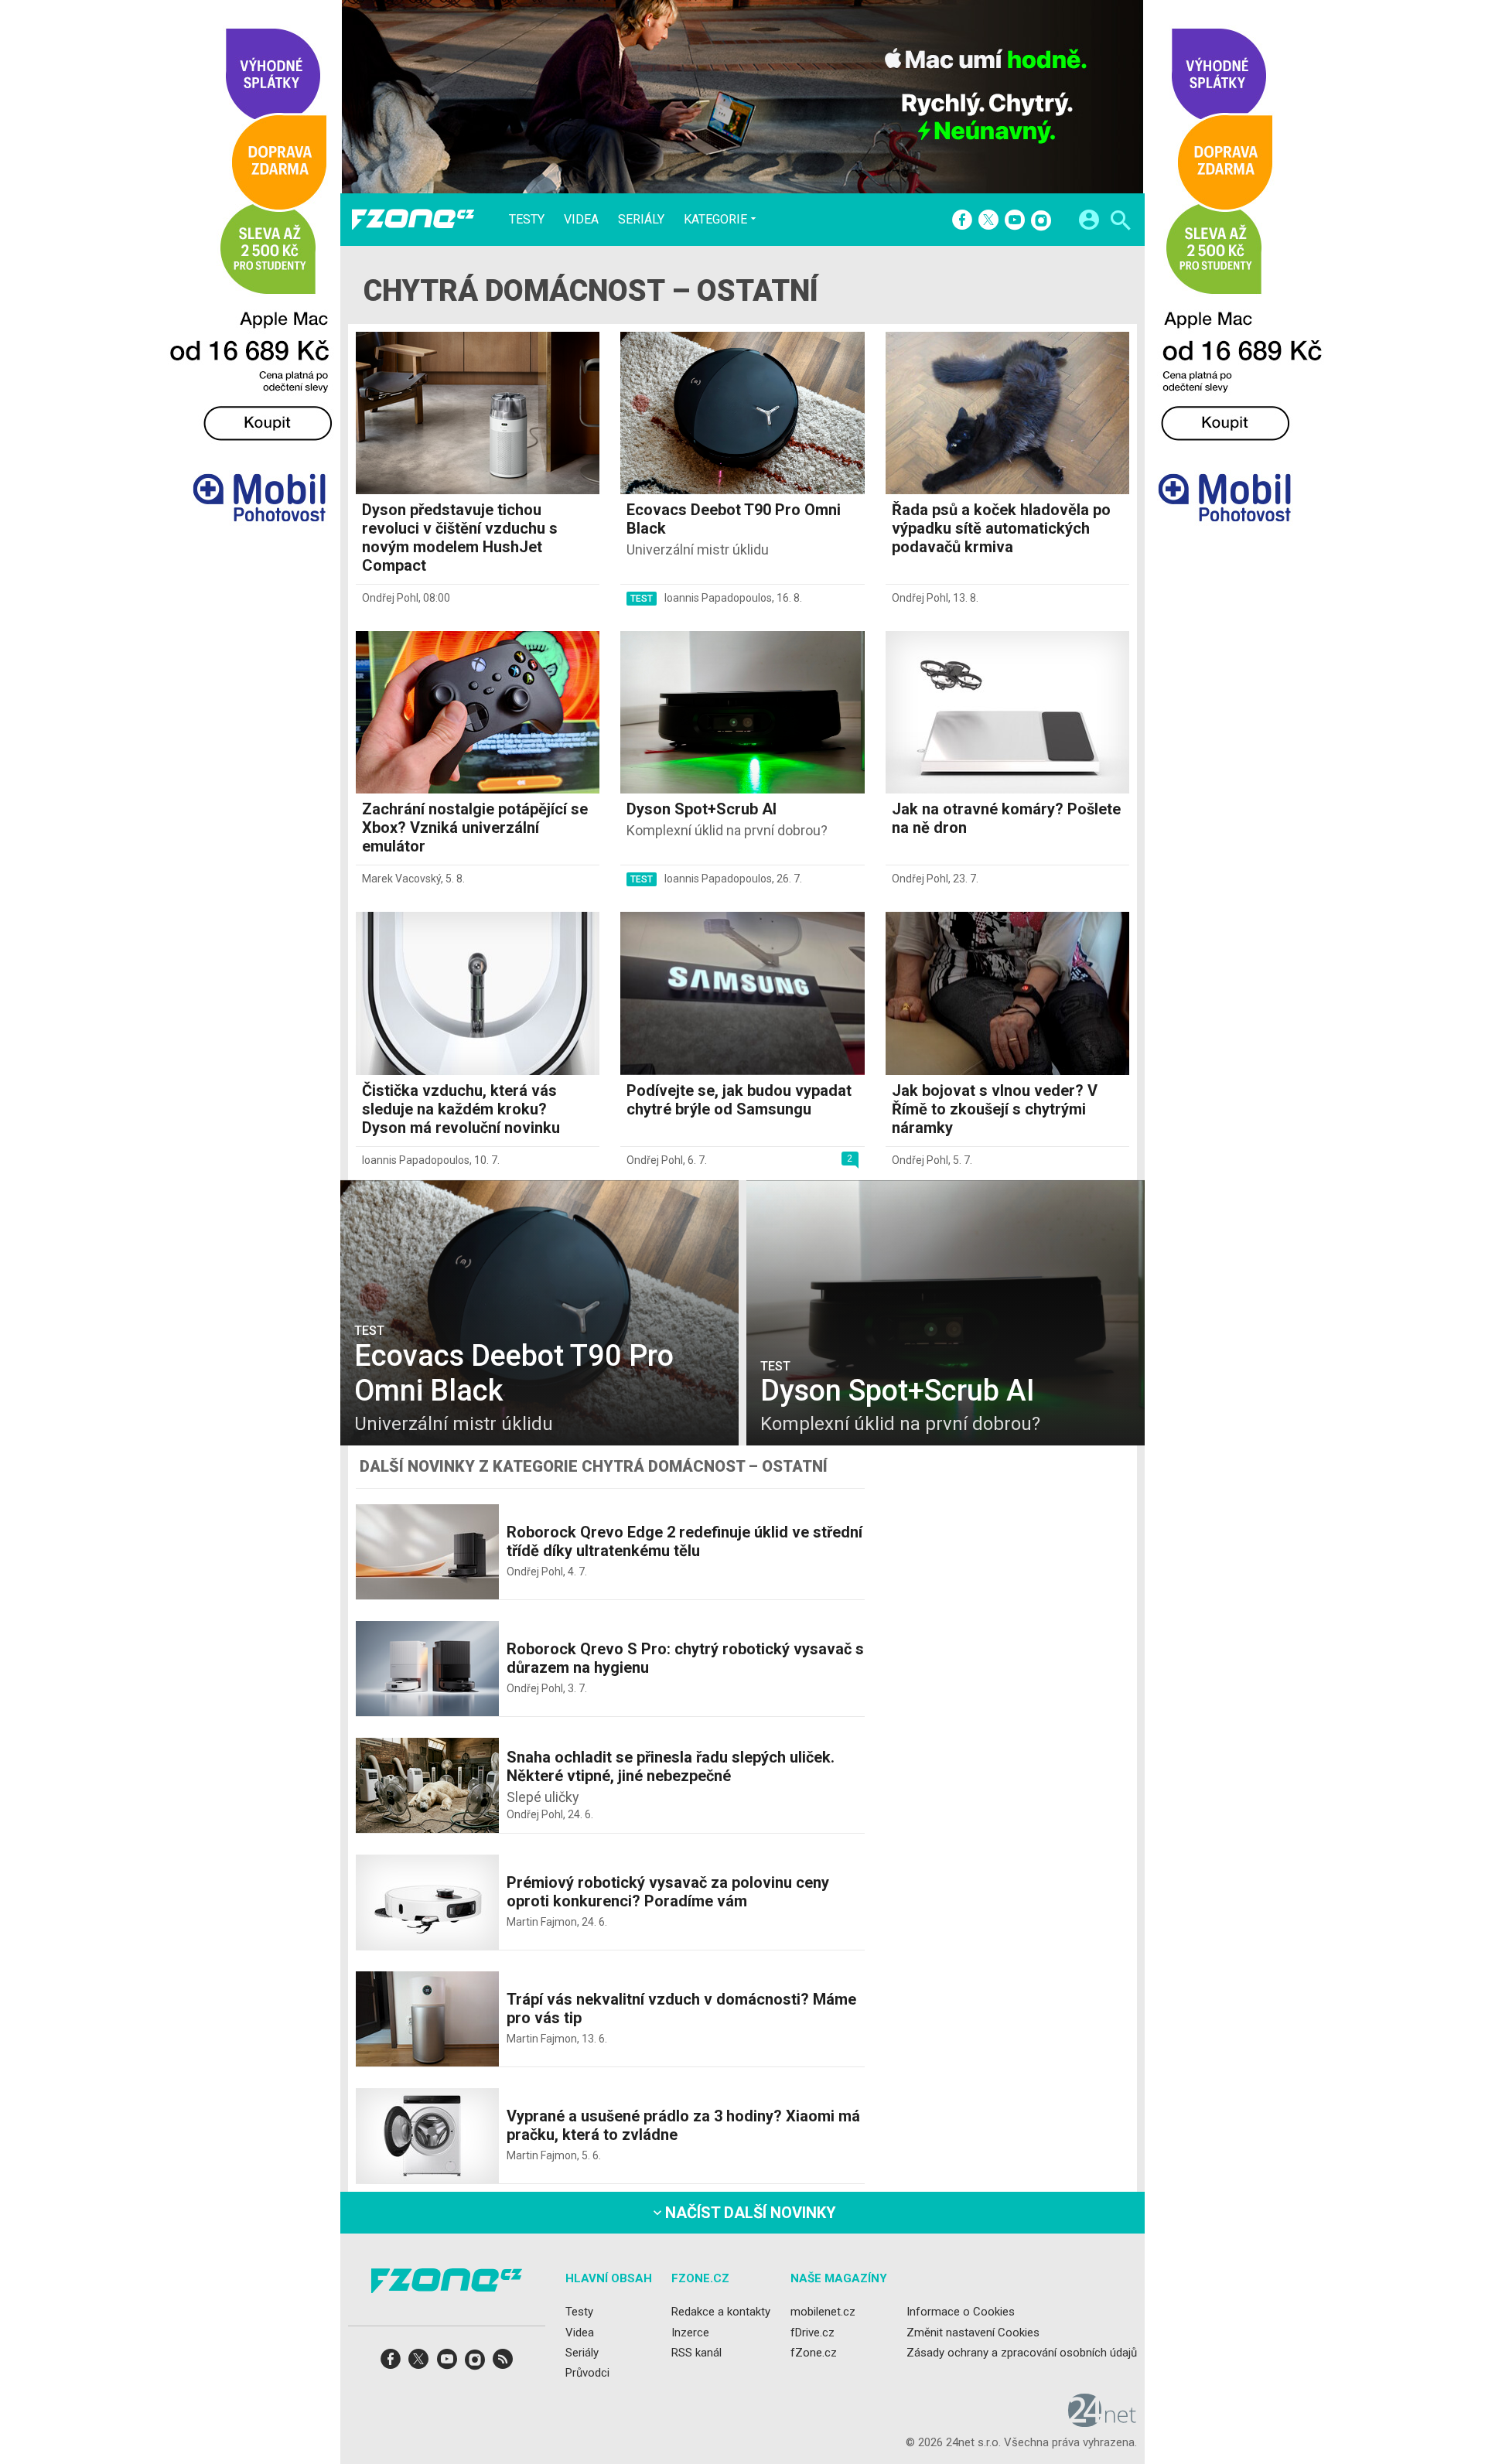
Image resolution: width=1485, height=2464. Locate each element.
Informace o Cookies (961, 2312)
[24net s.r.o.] (1103, 2421)
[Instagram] (1041, 221)
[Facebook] (962, 221)
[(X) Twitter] (988, 221)
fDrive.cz (812, 2332)
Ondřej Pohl (390, 598)
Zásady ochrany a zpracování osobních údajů (1022, 2353)
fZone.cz (814, 2353)
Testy (527, 220)
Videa (581, 220)
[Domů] (413, 220)
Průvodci (587, 2373)
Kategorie (715, 219)
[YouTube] (1015, 221)
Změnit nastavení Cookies (973, 2332)
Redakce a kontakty (721, 2312)
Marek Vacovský (401, 879)
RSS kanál (696, 2353)
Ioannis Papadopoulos (718, 598)
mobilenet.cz (823, 2312)
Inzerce (690, 2332)
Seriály (641, 220)
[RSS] (503, 2364)
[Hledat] (1120, 222)
